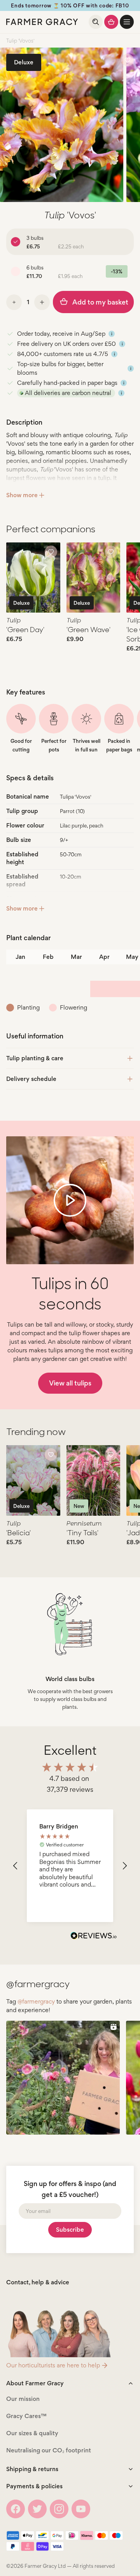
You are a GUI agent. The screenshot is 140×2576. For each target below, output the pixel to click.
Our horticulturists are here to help (53, 2365)
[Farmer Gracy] (42, 22)
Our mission (23, 2399)
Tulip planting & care (35, 1058)
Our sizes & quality (32, 2433)
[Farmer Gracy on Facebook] (16, 2509)
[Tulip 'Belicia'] (33, 1480)
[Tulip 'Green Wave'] (94, 578)
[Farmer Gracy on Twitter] (37, 2509)
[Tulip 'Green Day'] (33, 578)
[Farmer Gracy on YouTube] (81, 2509)
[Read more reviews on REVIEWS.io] (94, 1936)
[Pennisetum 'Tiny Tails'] (94, 1480)
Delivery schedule (31, 1079)
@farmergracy (36, 2001)
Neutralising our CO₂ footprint (49, 2450)
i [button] (112, 334)
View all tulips (70, 1383)
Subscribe (70, 2230)
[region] (70, 1866)
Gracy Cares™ (26, 2416)
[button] (127, 22)
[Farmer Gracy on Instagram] (59, 2509)
